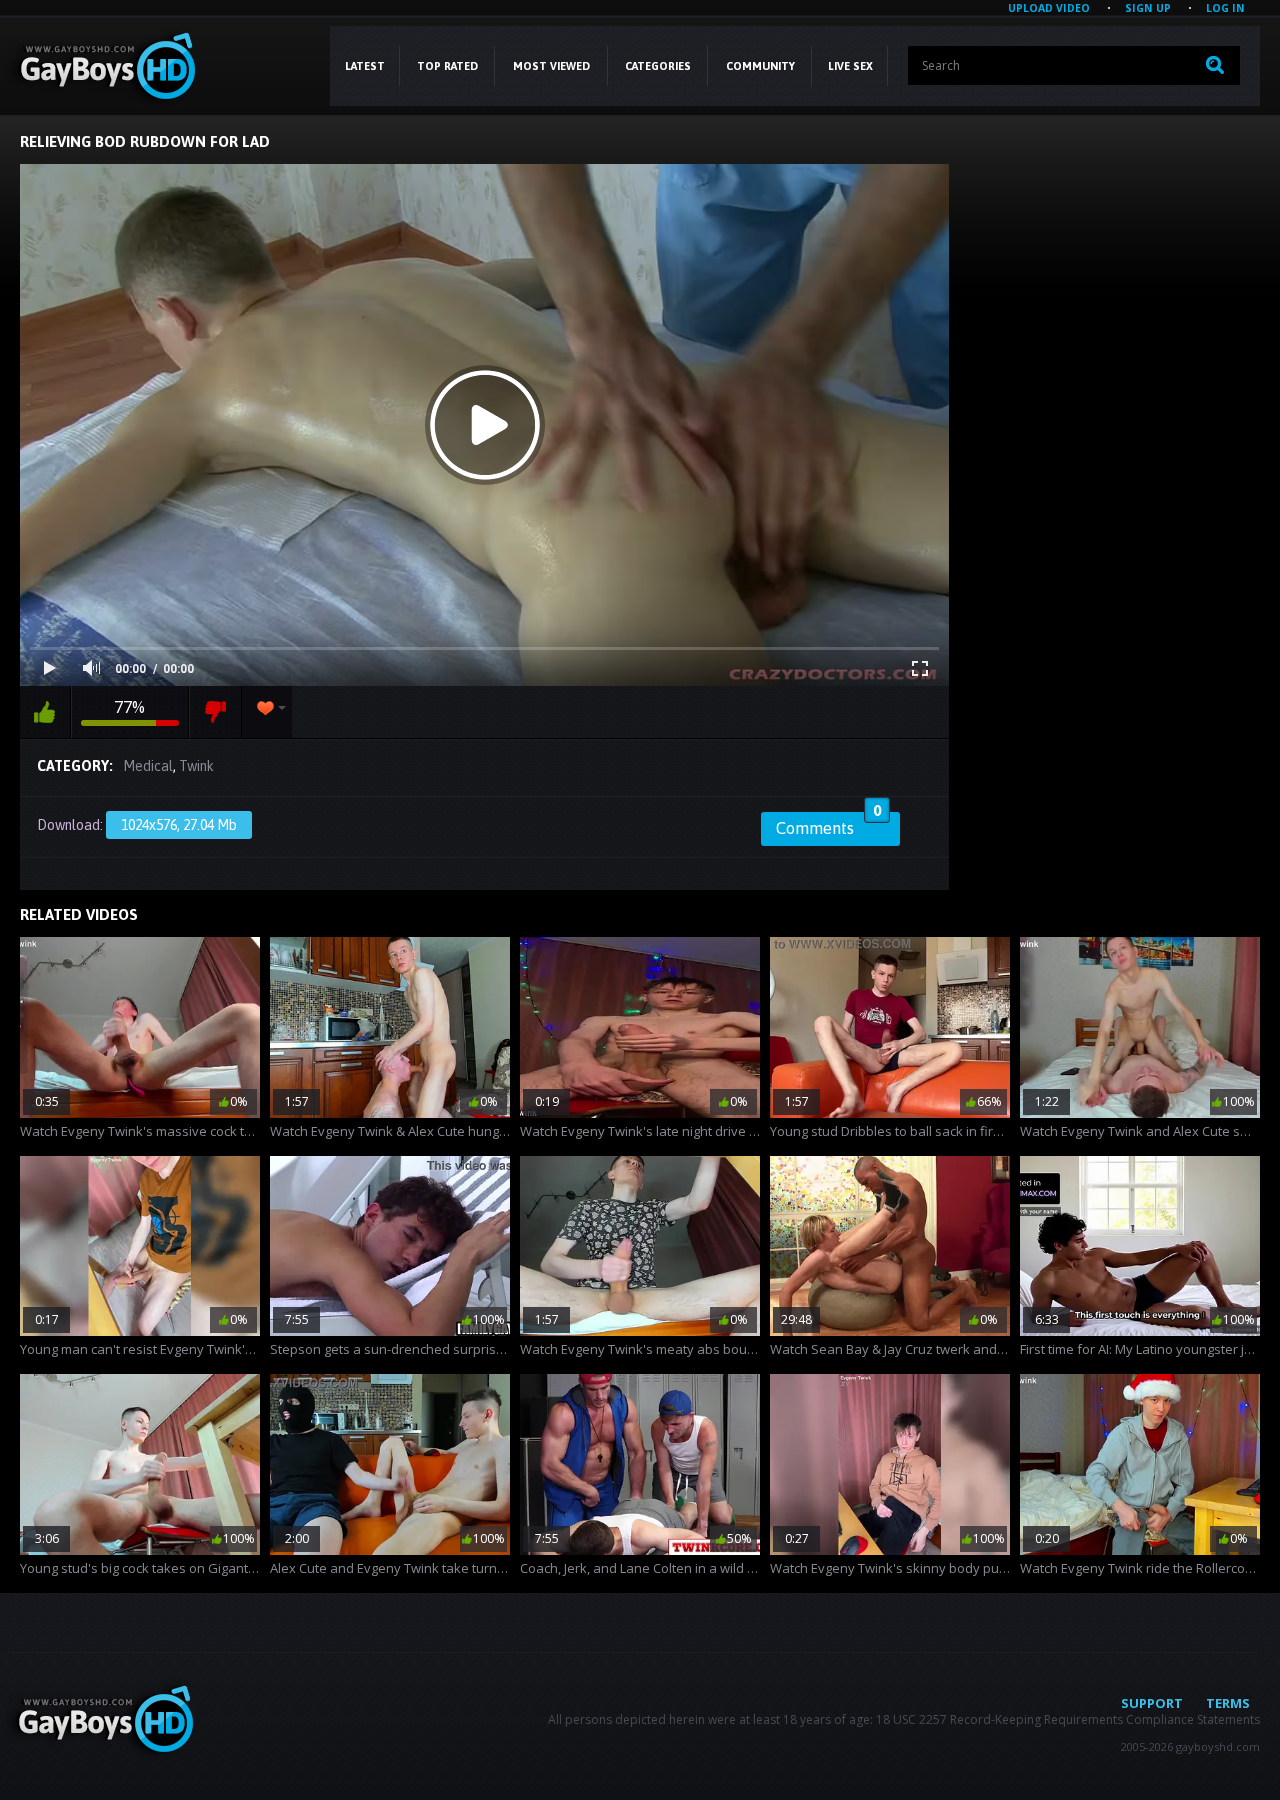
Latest (365, 66)
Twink (196, 766)
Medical (148, 766)
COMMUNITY (760, 66)
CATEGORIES (658, 66)
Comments (828, 825)
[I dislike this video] (215, 712)
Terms (1228, 1703)
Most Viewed (551, 66)
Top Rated (447, 66)
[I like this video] (45, 712)
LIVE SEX (850, 66)
